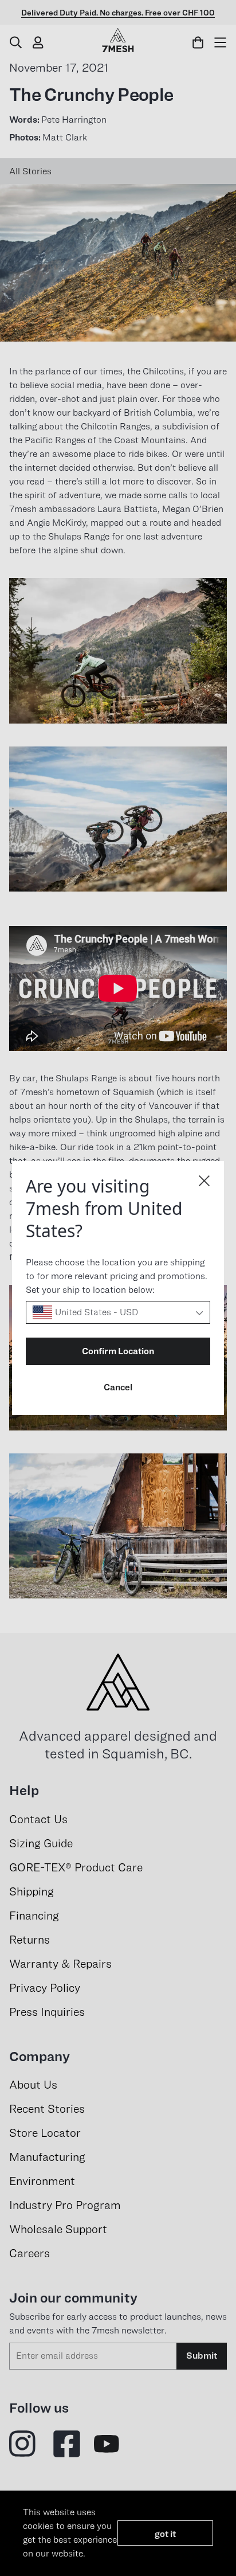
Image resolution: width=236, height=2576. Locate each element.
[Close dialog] (204, 1181)
